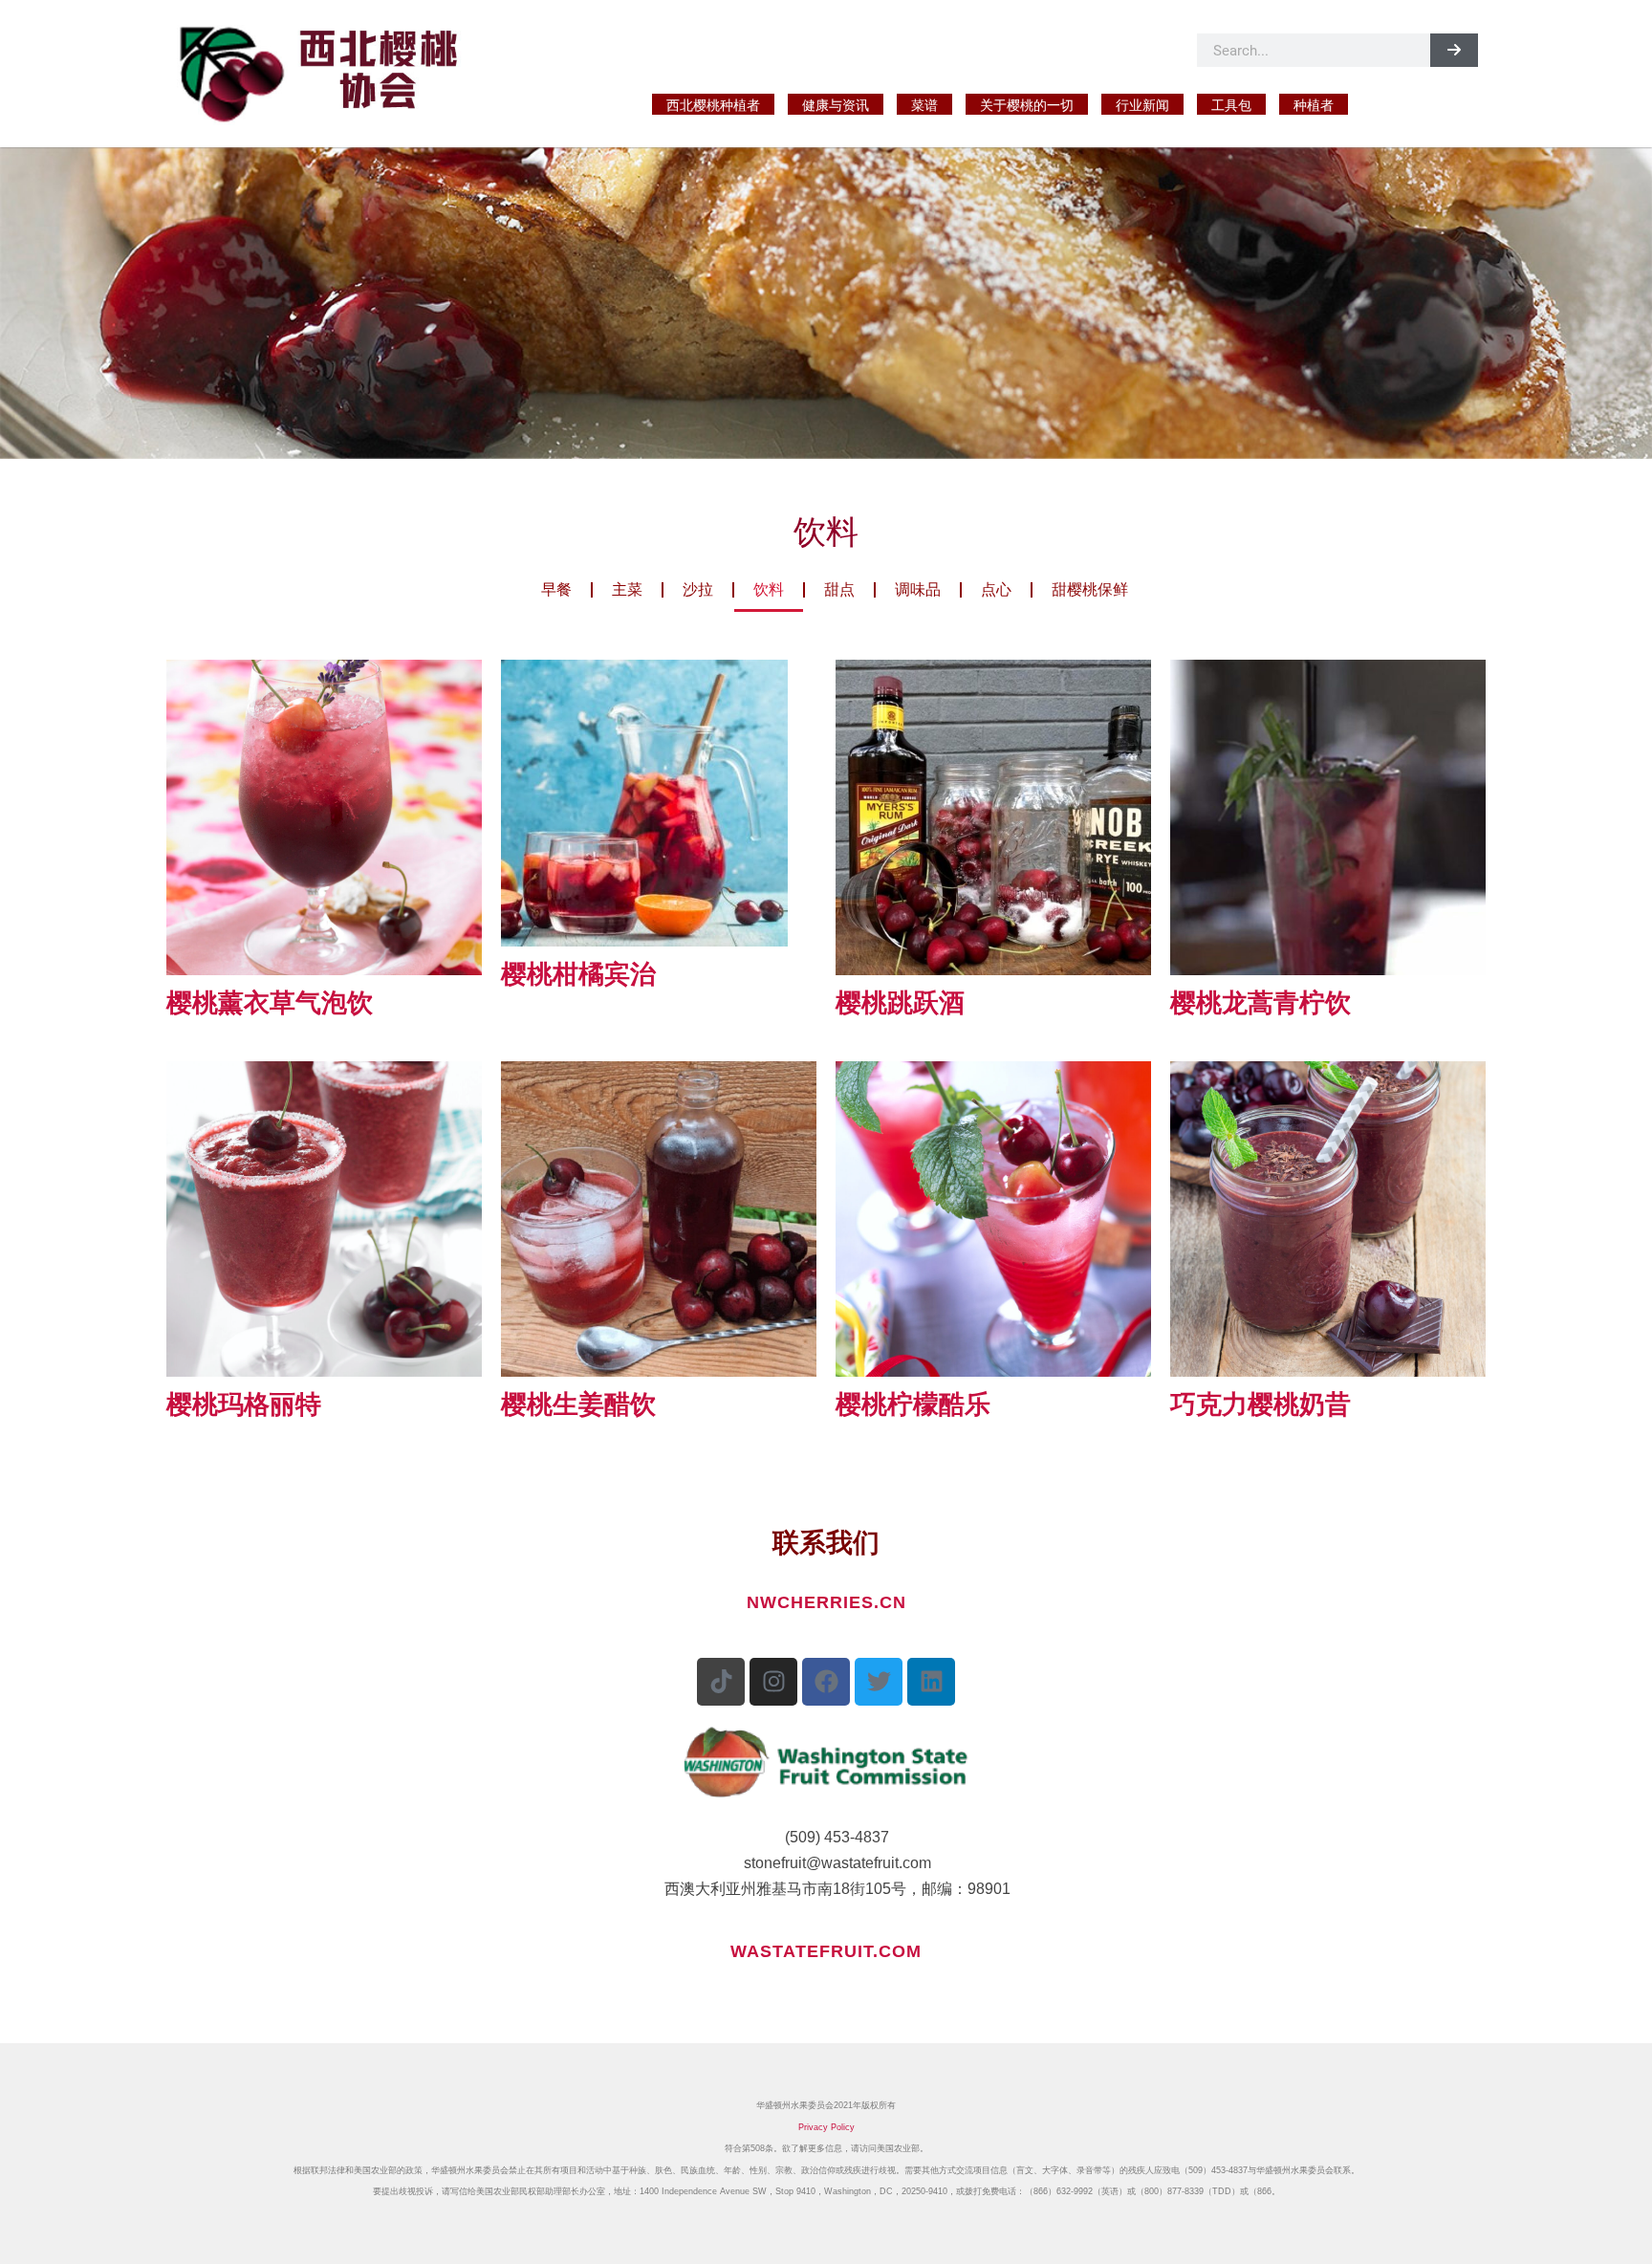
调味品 (918, 589)
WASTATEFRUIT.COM (826, 1951)
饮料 (769, 589)
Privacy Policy (826, 2127)
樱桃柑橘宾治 (578, 974)
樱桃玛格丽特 (244, 1404)
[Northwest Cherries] (331, 70)
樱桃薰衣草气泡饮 (270, 1003)
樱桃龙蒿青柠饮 (1261, 1003)
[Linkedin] (931, 1682)
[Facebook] (826, 1682)
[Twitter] (879, 1682)
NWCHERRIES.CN (826, 1602)
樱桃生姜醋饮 (578, 1404)
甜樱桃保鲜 (1090, 589)
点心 (996, 589)
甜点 (839, 589)
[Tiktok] (721, 1682)
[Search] (1454, 50)
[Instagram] (773, 1682)
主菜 (627, 589)
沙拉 (698, 589)
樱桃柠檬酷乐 (913, 1404)
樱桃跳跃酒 (900, 1003)
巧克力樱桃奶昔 (1261, 1404)
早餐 (556, 589)
